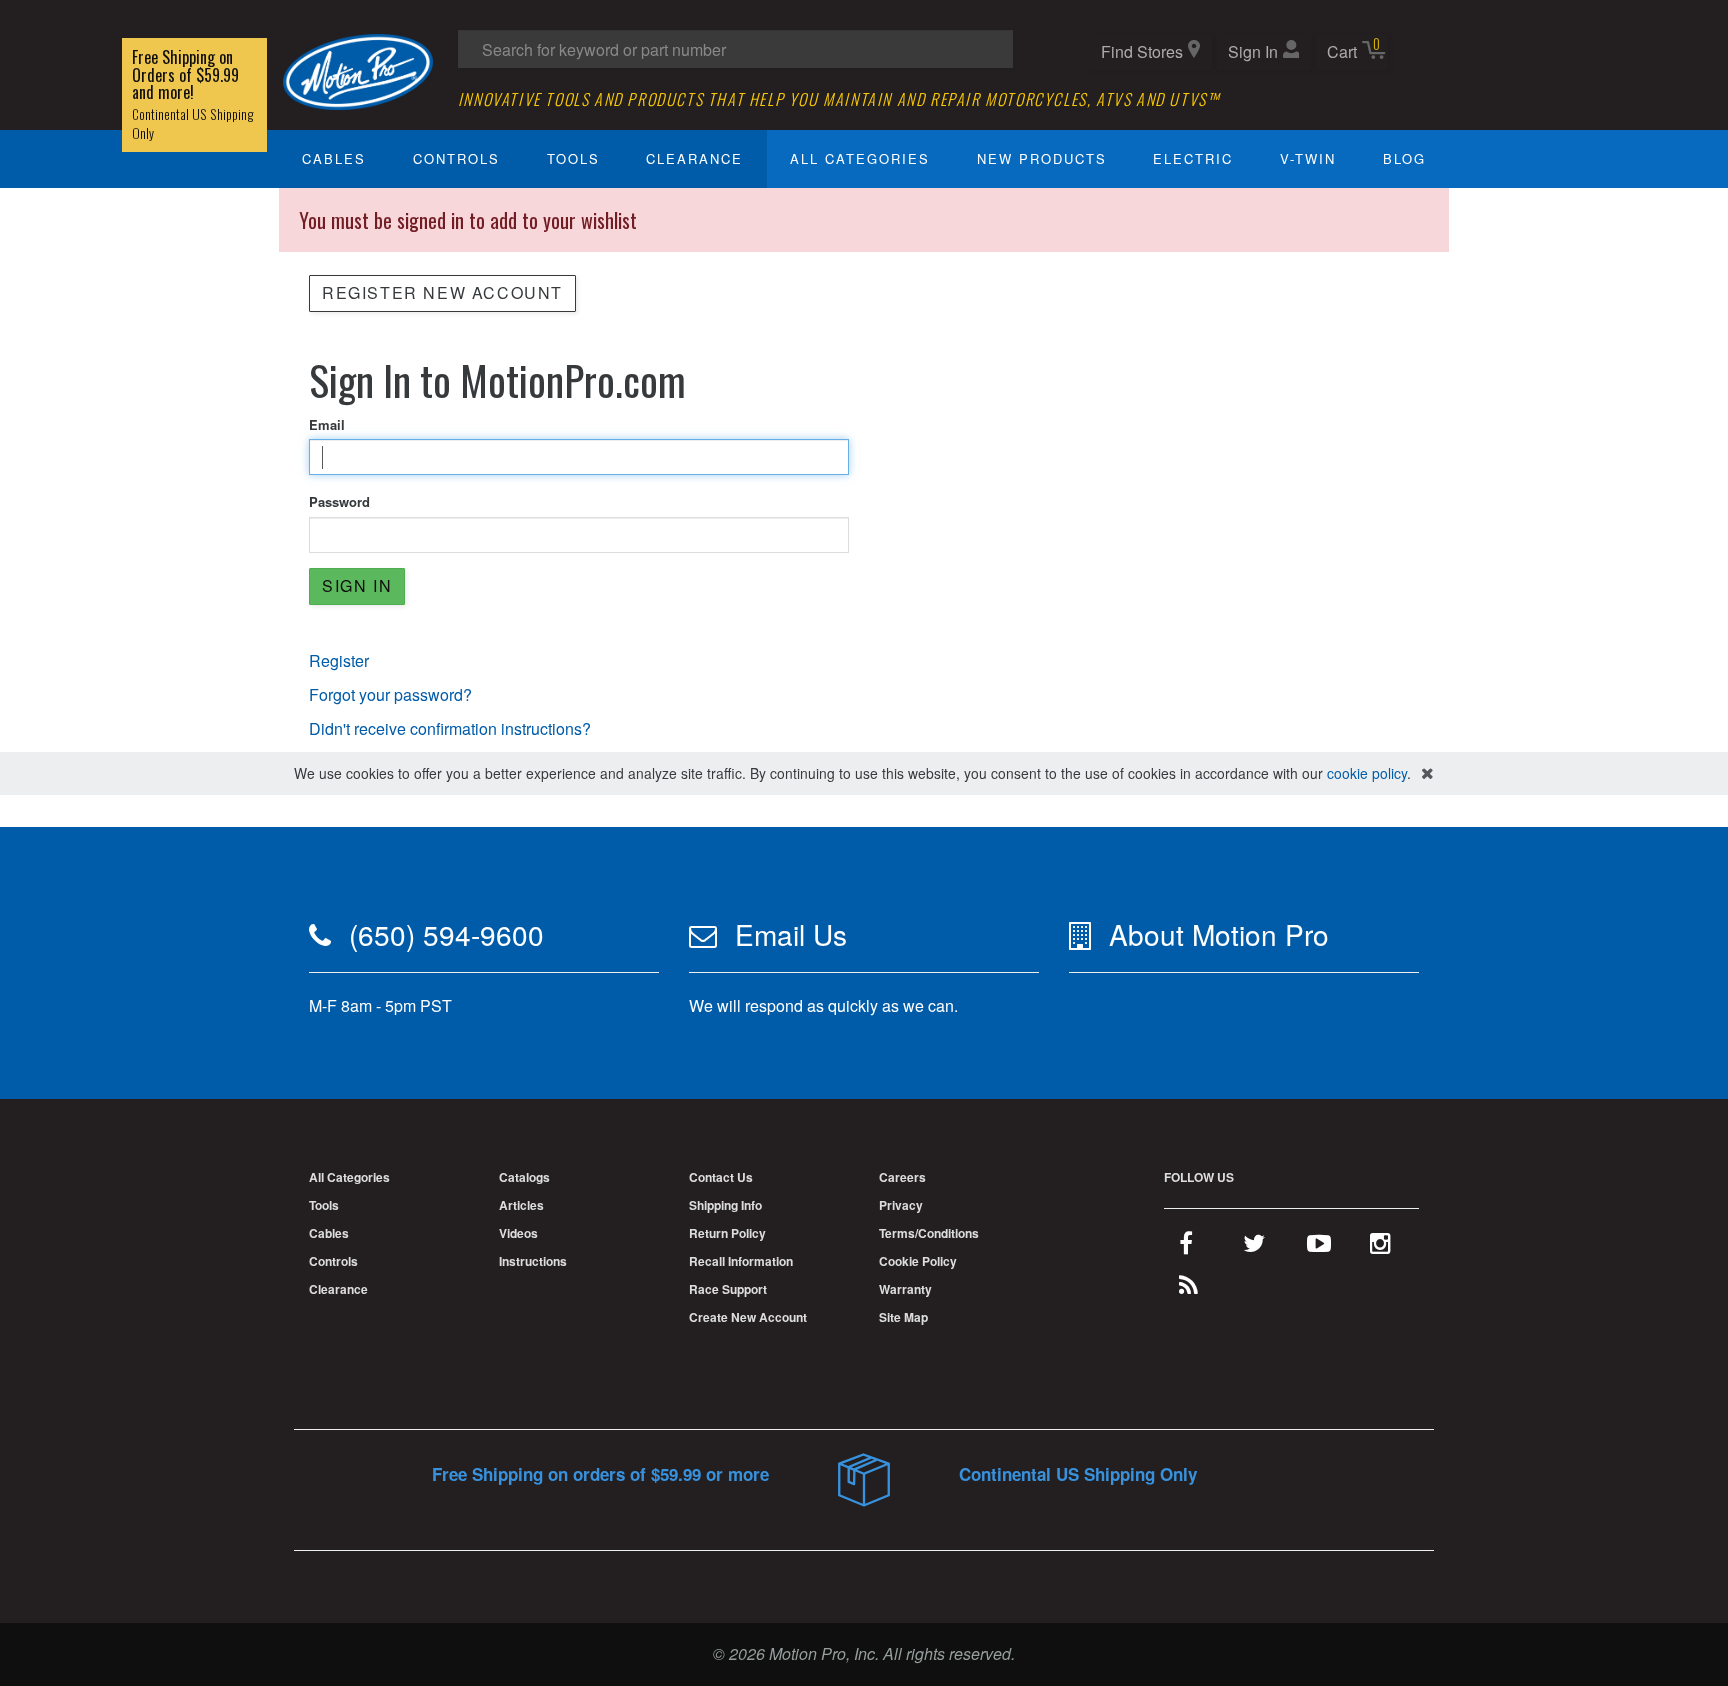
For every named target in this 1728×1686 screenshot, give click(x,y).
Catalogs (524, 1177)
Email (327, 425)
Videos (518, 1233)
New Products (1042, 158)
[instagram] (1380, 1247)
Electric (1193, 158)
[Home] (358, 69)
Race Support (728, 1289)
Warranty (905, 1289)
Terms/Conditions (929, 1233)
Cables (334, 158)
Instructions (533, 1261)
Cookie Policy (918, 1261)
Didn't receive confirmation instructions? (450, 728)
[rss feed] (1188, 1289)
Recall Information (741, 1261)
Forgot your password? (390, 694)
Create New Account (748, 1317)
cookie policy (1367, 773)
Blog (1404, 158)
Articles (521, 1205)
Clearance (694, 158)
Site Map (903, 1317)
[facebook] (1186, 1247)
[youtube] (1319, 1247)
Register (339, 660)
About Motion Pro (1219, 934)
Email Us (791, 934)
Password (339, 502)
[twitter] (1254, 1247)
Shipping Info (725, 1205)
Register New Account (442, 292)
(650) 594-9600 (446, 934)
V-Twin (1308, 158)
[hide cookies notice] (1427, 773)
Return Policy (727, 1233)
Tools (573, 158)
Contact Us (721, 1177)
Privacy (901, 1205)
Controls (456, 158)
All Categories (860, 158)
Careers (902, 1177)
